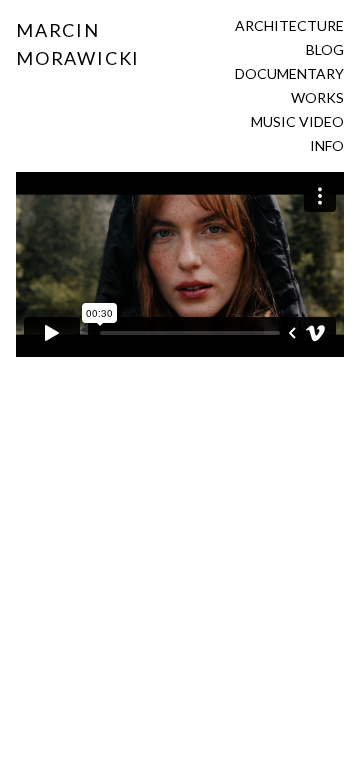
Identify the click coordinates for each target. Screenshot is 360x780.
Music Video (297, 121)
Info (327, 145)
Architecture (289, 25)
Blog (325, 49)
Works (317, 97)
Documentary (289, 73)
